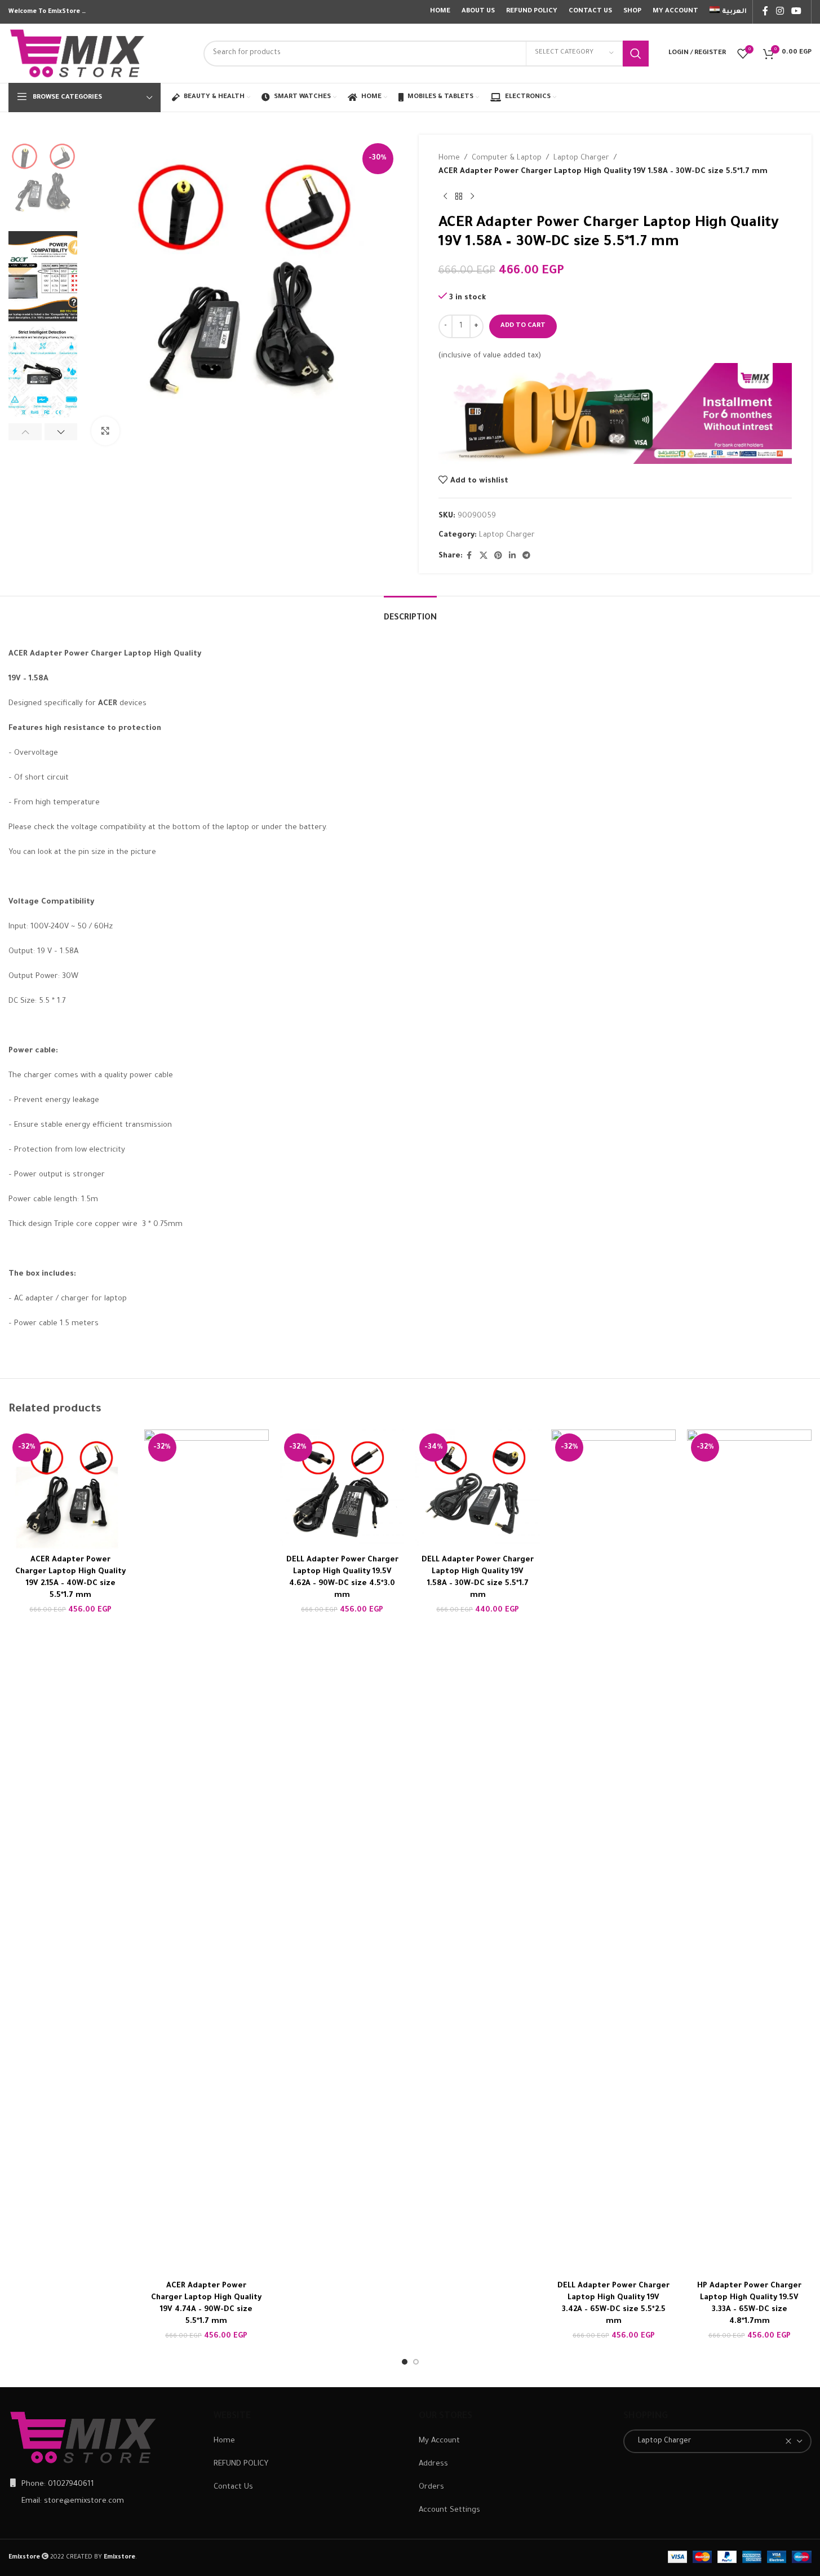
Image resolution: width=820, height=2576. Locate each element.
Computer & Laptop (507, 158)
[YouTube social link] (797, 12)
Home (449, 158)
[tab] (410, 613)
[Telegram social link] (526, 556)
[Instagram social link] (780, 12)
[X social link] (484, 556)
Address (433, 2464)
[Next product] (472, 197)
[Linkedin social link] (512, 556)
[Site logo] (78, 54)
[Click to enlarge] (105, 431)
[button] (25, 432)
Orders (431, 2487)
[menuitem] (728, 12)
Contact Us (233, 2487)
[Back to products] (459, 197)
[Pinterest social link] (498, 556)
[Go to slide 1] (405, 2362)
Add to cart (523, 326)
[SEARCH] (636, 54)
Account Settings (449, 2510)
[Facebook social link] (765, 12)
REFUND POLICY (241, 2464)
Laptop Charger (581, 158)
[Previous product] (445, 197)
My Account (439, 2441)
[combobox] (717, 2441)
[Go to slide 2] (416, 2362)
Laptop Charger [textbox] (662, 2441)
